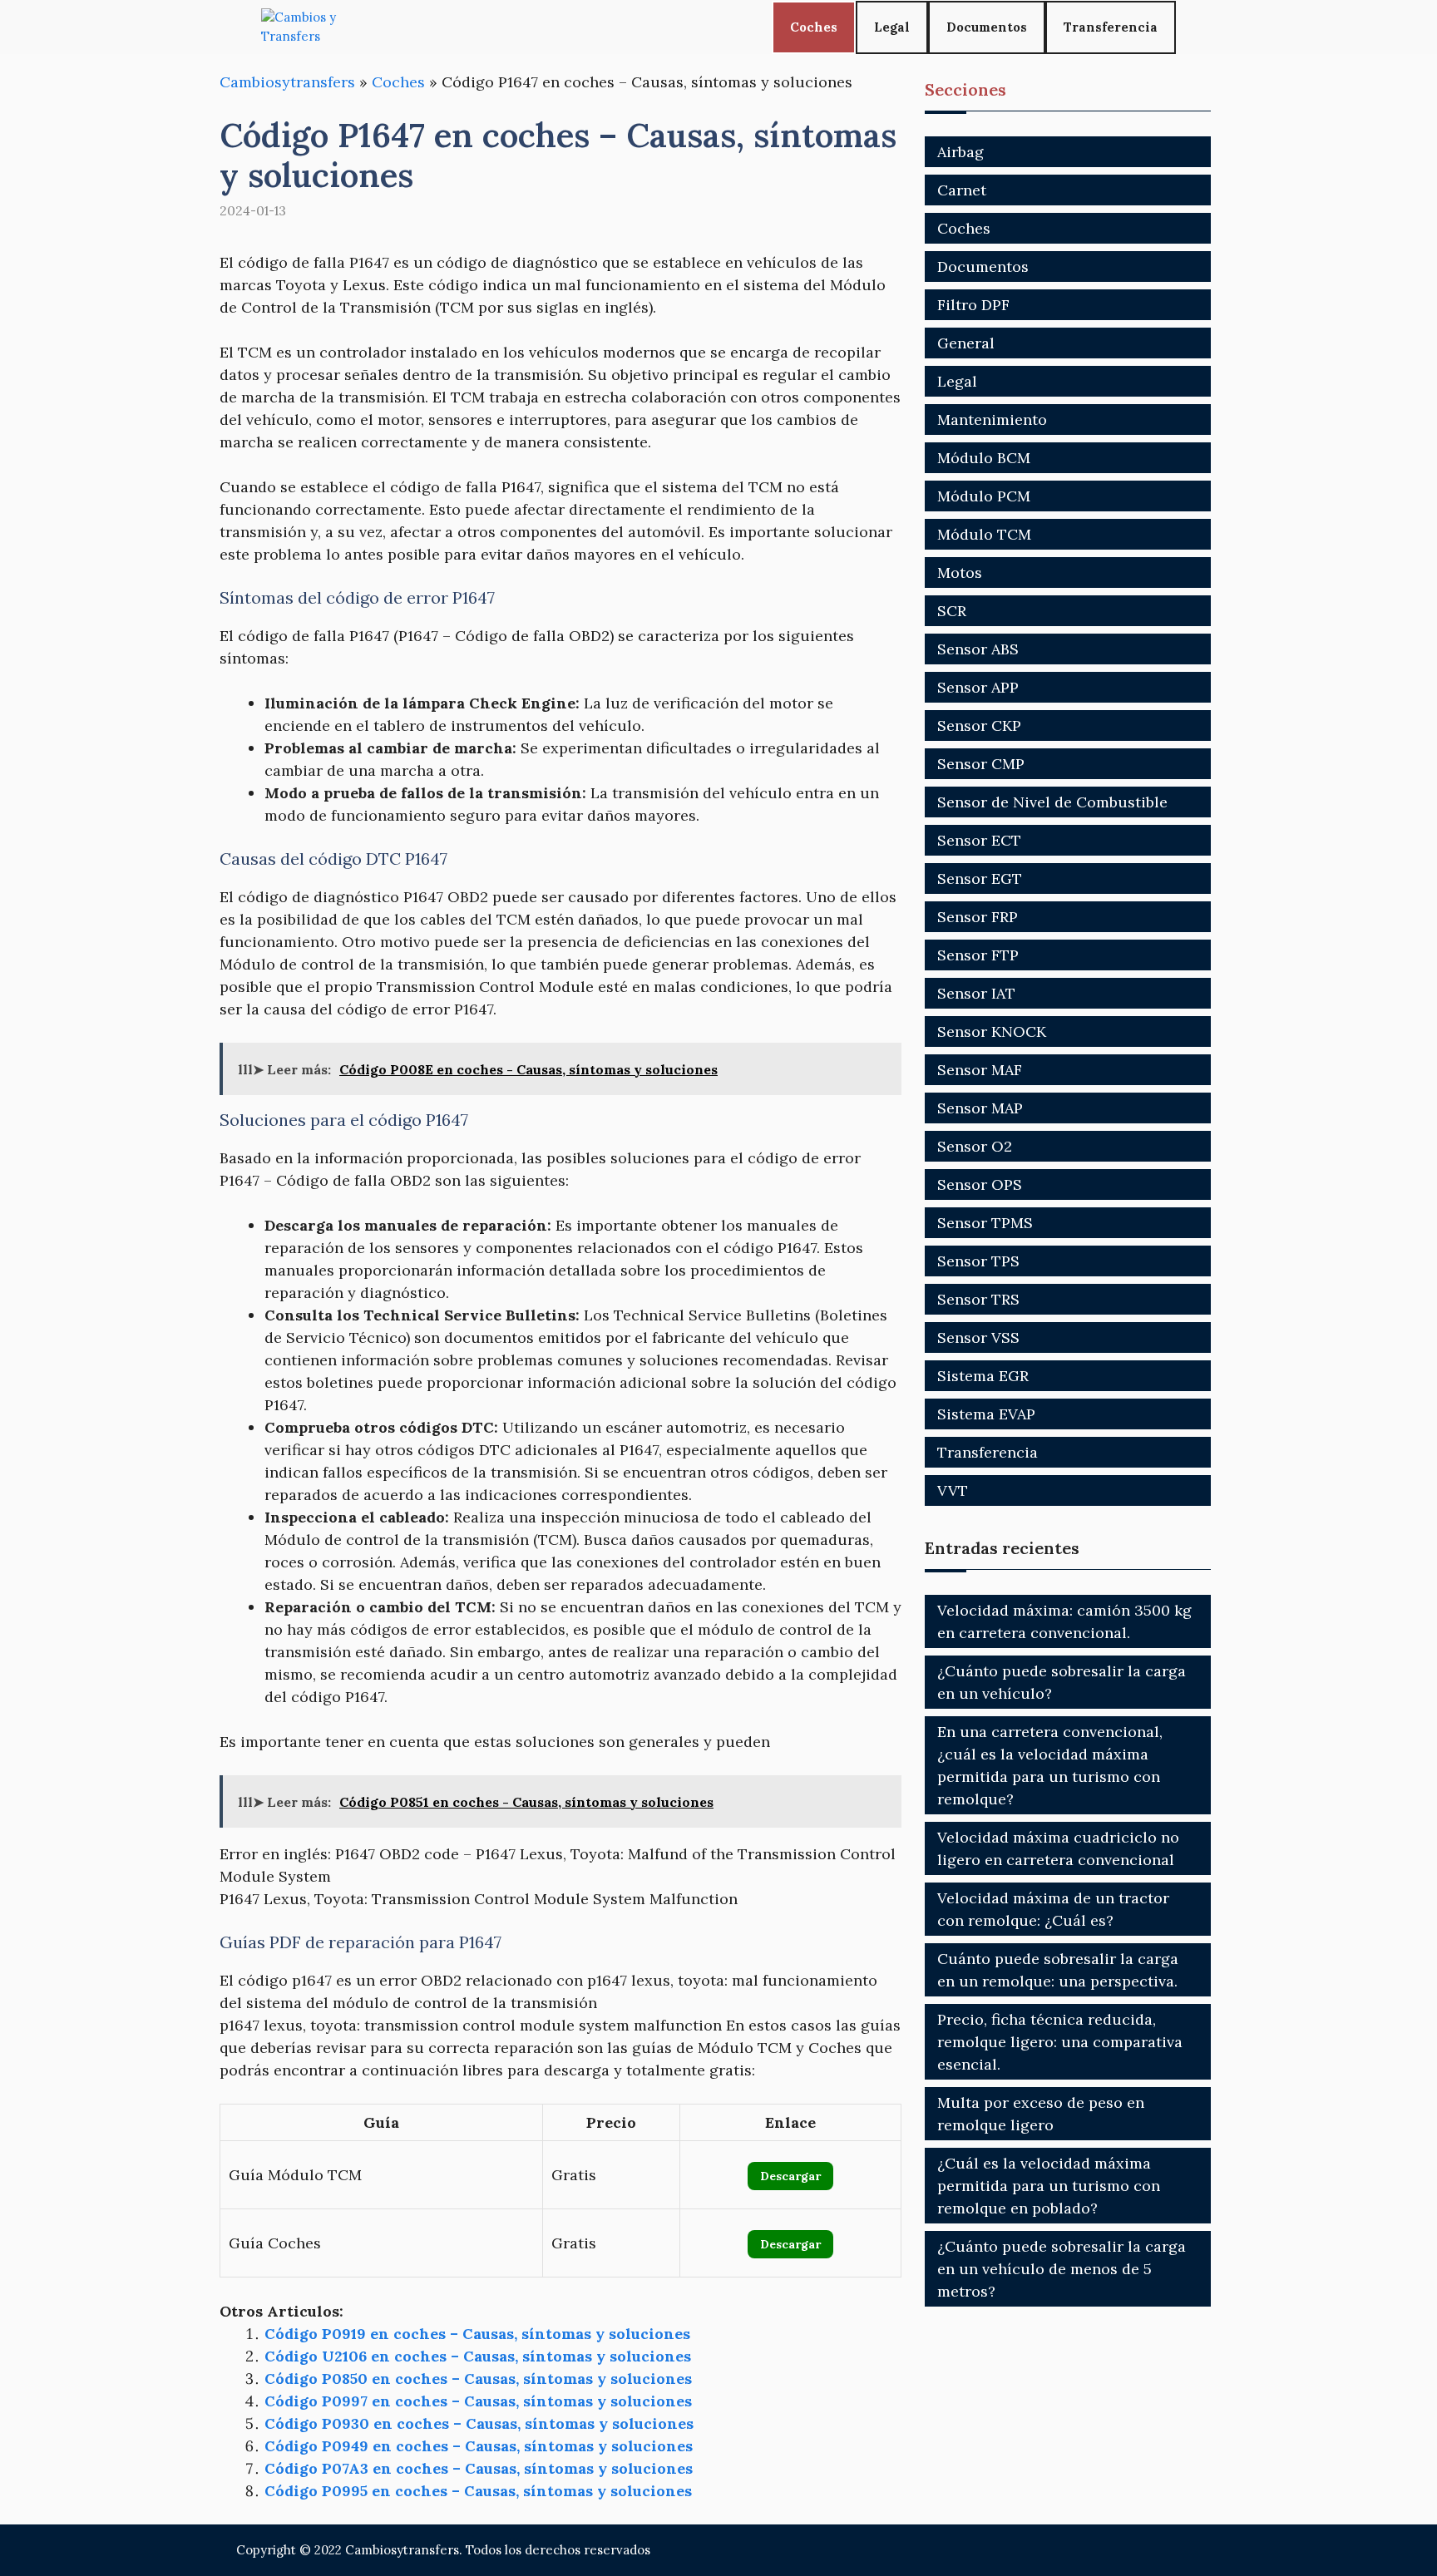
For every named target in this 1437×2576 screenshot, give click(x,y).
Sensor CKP (979, 725)
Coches (814, 27)
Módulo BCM (984, 458)
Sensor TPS (978, 1261)
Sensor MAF (980, 1070)
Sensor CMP (981, 764)
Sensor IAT (976, 993)
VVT (953, 1490)
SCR (952, 611)
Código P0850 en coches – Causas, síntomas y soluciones (478, 2379)
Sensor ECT (979, 840)
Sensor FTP (978, 955)
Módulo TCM (984, 534)
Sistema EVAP (986, 1414)
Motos (960, 572)
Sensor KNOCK (992, 1031)
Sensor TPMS (985, 1223)
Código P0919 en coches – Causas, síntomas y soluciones (477, 2334)
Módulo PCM (984, 496)
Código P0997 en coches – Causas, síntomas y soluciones (478, 2401)
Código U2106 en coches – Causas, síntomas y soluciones (478, 2356)
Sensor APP (978, 687)
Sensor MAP (980, 1108)
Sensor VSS (978, 1337)
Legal (892, 27)
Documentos (987, 27)
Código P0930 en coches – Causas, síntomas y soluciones (479, 2423)
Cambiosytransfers (287, 82)
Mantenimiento (992, 419)
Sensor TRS (978, 1299)
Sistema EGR (983, 1376)
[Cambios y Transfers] (323, 27)
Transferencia (1111, 27)
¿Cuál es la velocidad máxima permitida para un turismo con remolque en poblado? (1049, 2186)
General (966, 343)
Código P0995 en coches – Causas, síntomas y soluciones (478, 2491)
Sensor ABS (978, 649)
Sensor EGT (980, 878)
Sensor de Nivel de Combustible (1052, 802)
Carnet (962, 190)
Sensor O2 (975, 1146)
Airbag (960, 152)
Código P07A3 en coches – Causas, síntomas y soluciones (479, 2468)
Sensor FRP (978, 917)
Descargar (790, 2176)
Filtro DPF (973, 305)
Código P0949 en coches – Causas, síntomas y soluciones (479, 2446)
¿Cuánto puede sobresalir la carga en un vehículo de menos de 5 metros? (1062, 2269)
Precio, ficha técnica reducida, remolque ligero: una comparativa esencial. (1060, 2042)
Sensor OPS (980, 1184)
